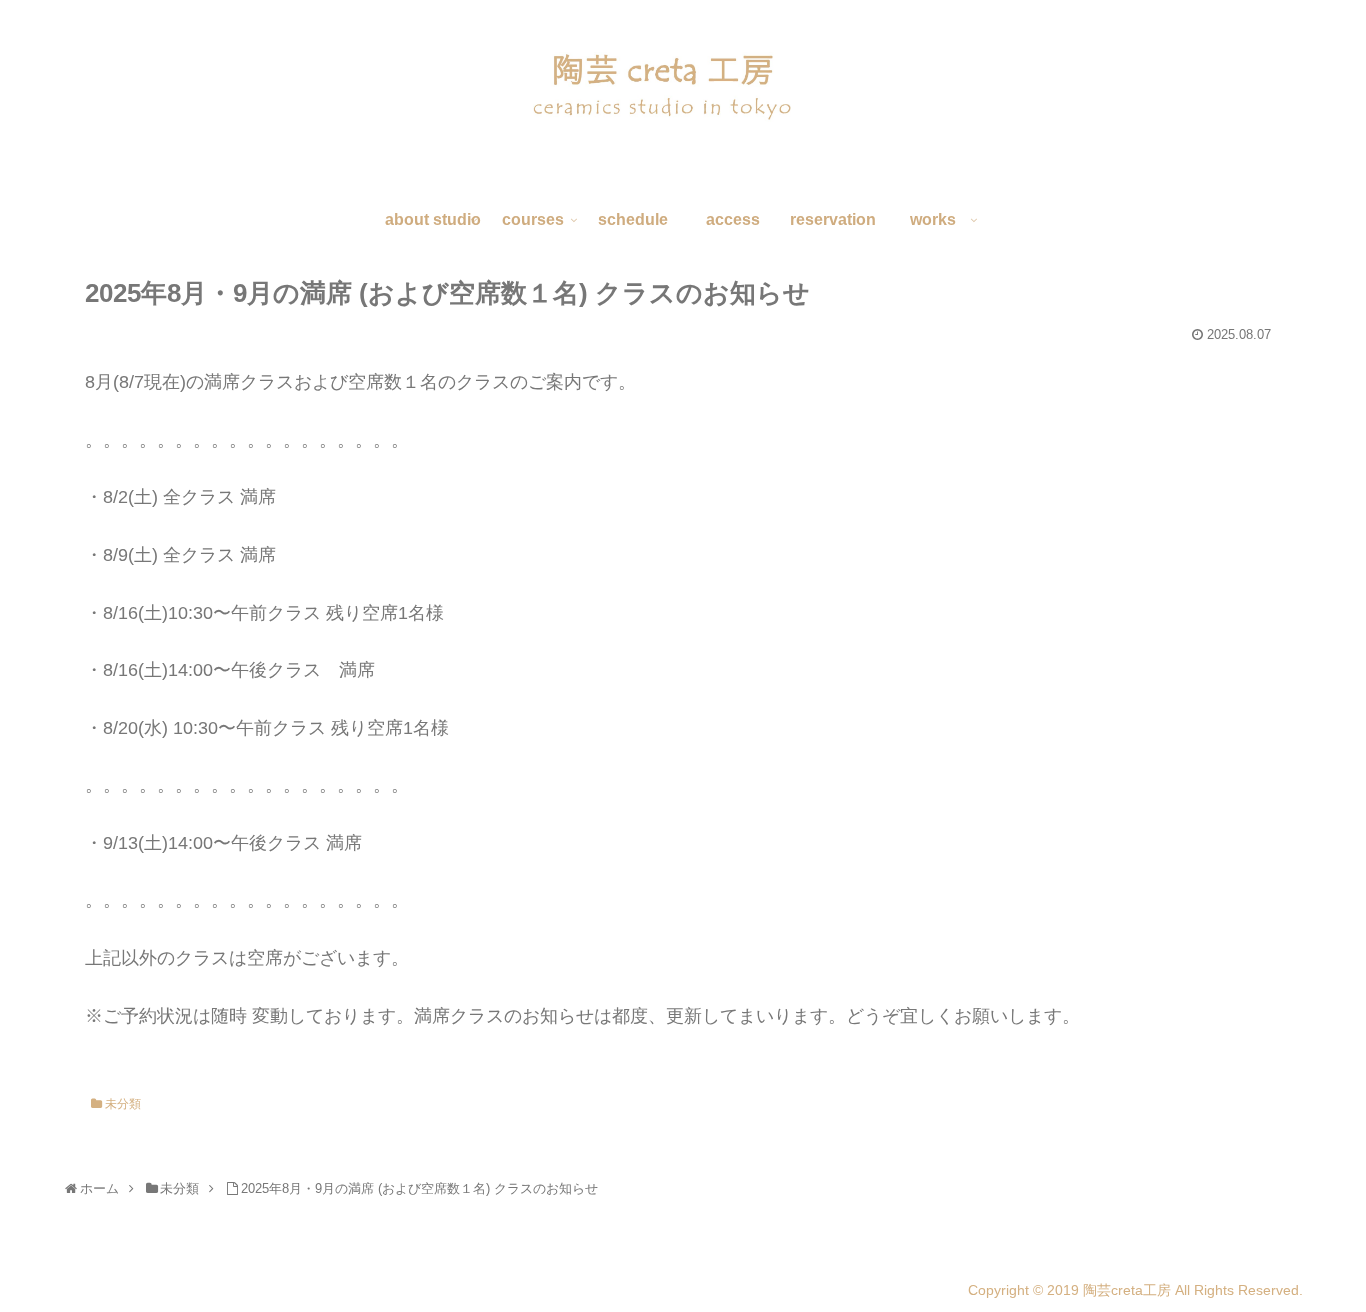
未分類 (121, 1104)
